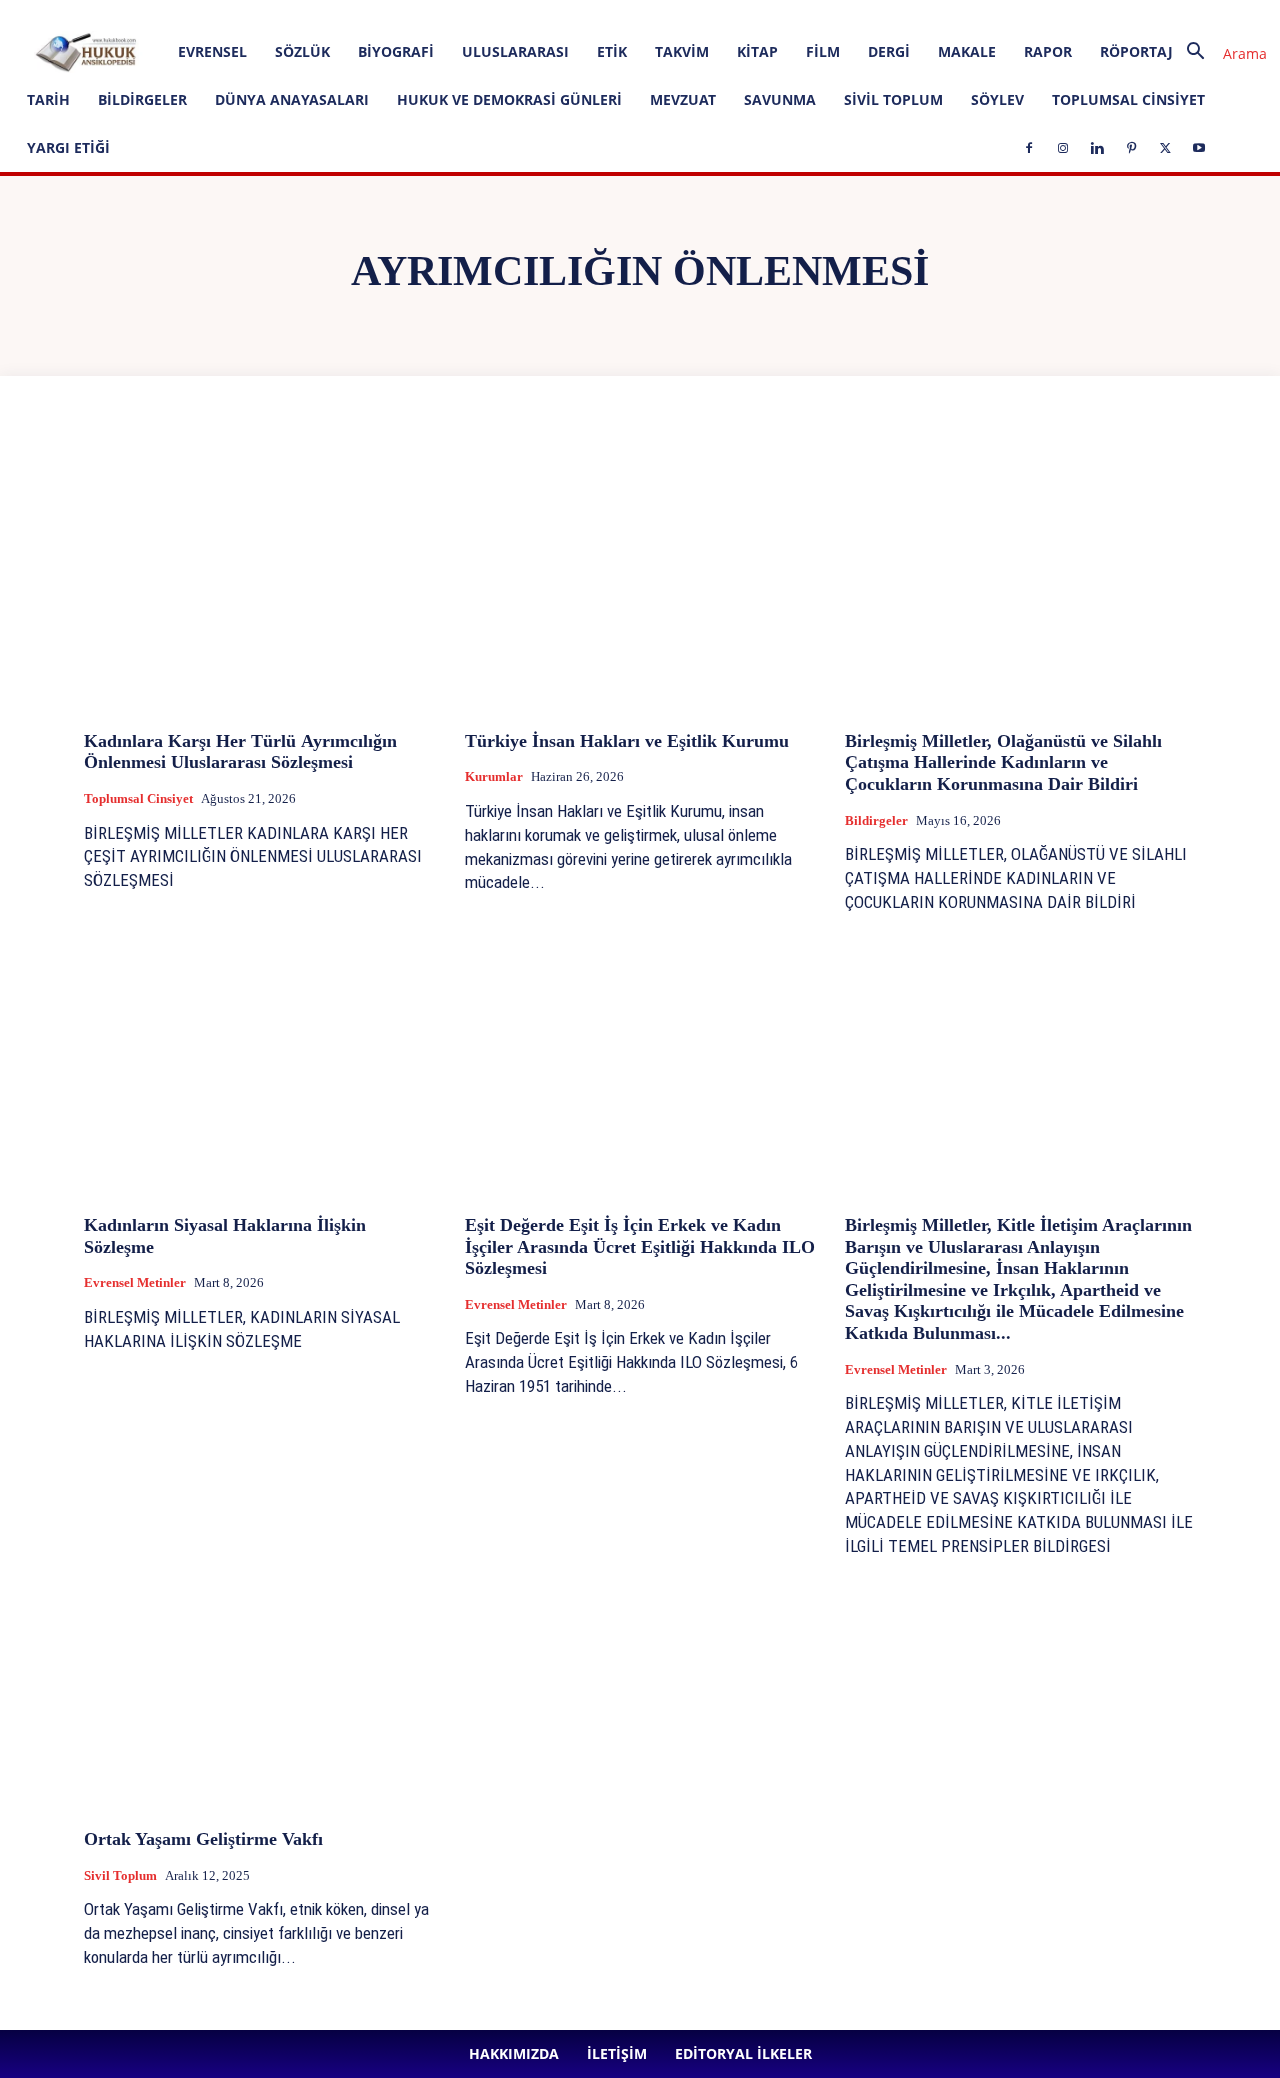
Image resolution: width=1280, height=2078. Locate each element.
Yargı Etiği (68, 147)
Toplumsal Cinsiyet (1128, 99)
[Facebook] (453, 14)
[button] (1219, 53)
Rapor (1048, 51)
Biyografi (396, 51)
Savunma (780, 99)
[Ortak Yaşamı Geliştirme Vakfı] (259, 1681)
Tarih (48, 99)
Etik (612, 51)
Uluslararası (515, 51)
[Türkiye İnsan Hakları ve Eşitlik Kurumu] (640, 582)
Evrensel (212, 51)
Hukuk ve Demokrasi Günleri (509, 99)
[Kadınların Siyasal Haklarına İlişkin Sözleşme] (259, 1067)
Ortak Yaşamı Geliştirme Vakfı (203, 1839)
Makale (967, 51)
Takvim (682, 51)
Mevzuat (683, 99)
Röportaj (1136, 51)
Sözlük (302, 51)
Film (823, 51)
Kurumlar (494, 776)
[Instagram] (486, 14)
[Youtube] (618, 14)
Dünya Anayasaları (292, 99)
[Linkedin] (519, 14)
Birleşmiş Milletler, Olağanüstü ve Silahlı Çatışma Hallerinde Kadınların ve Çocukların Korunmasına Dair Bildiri (1003, 762)
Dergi (889, 51)
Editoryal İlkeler (366, 13)
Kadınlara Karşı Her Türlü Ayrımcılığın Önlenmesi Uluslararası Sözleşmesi (240, 752)
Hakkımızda (221, 13)
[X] (585, 14)
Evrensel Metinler (135, 1282)
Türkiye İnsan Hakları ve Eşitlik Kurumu (627, 741)
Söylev (997, 99)
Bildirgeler (142, 99)
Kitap (757, 51)
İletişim (288, 13)
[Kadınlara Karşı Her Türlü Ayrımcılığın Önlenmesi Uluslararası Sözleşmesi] (259, 582)
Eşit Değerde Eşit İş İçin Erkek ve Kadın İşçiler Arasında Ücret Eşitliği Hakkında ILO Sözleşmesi (640, 1246)
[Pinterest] (552, 14)
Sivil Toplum (893, 99)
